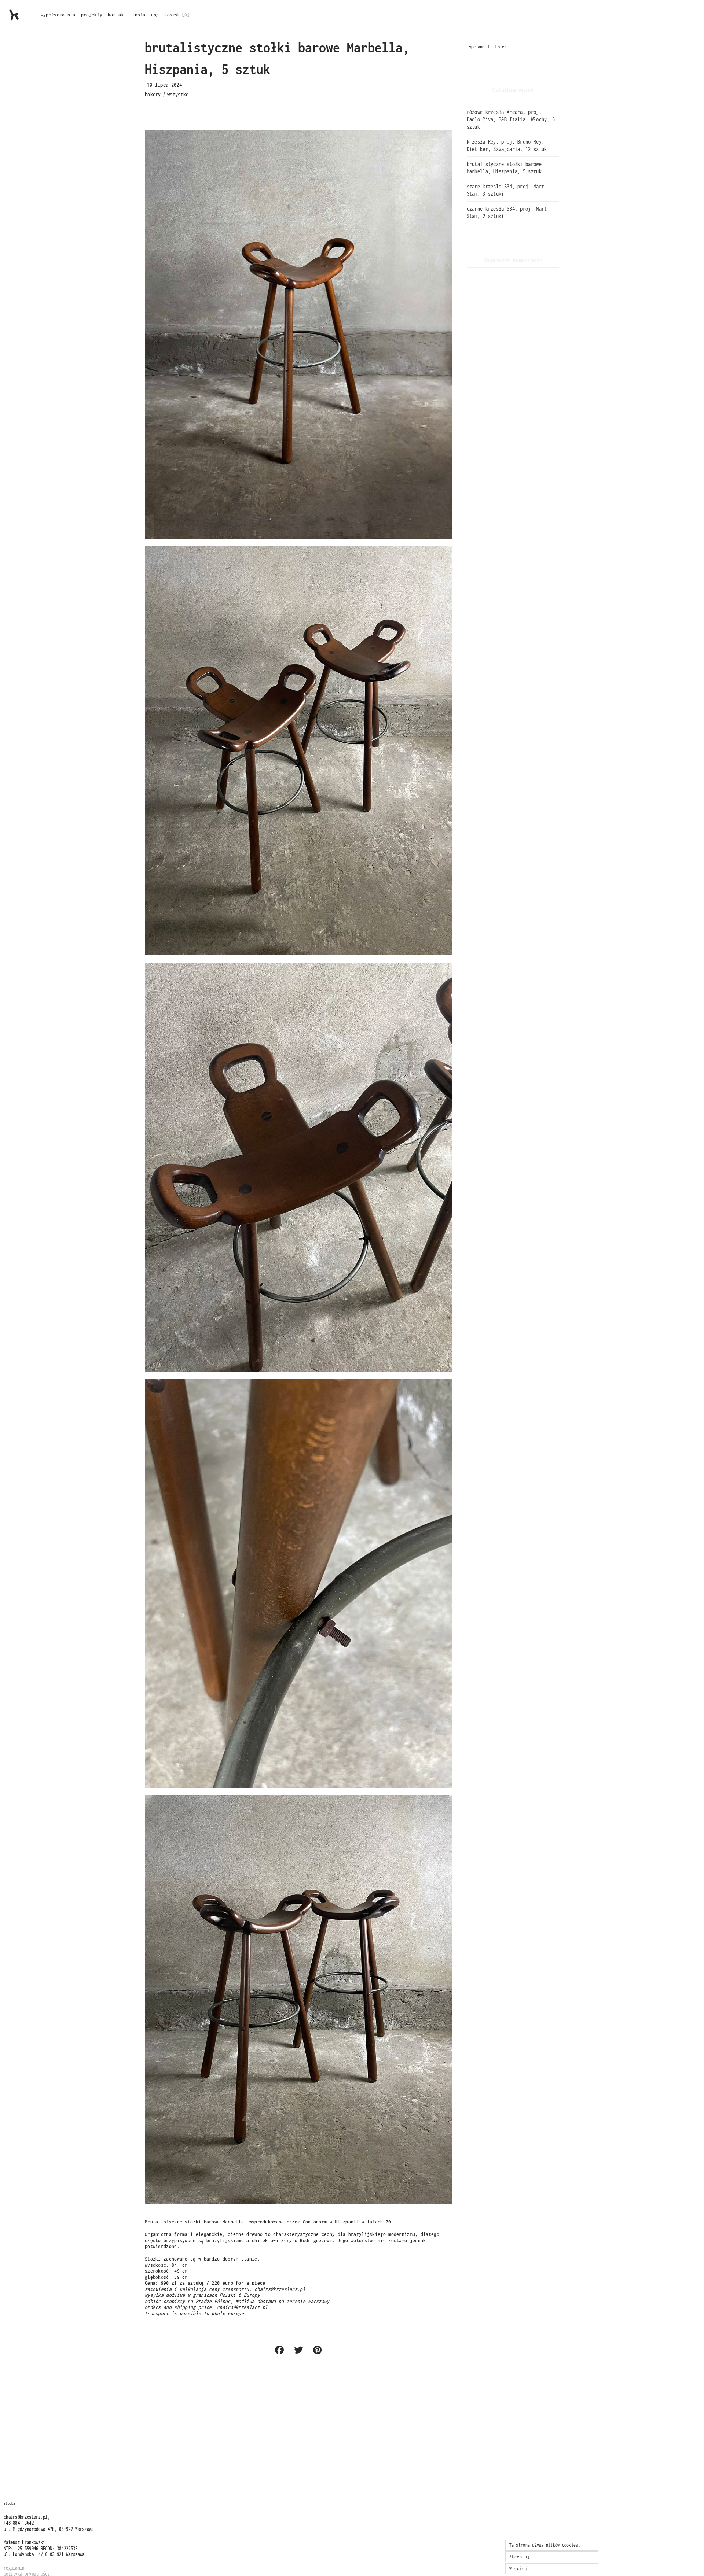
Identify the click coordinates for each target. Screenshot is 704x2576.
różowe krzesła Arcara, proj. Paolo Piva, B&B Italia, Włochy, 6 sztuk (511, 119)
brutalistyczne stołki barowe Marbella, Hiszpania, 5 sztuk (504, 168)
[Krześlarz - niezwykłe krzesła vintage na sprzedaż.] (14, 15)
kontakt (117, 15)
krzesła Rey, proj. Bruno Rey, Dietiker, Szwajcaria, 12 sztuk (507, 145)
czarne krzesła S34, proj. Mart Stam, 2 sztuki (507, 212)
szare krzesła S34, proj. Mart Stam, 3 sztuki (506, 190)
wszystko (178, 94)
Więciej (518, 2568)
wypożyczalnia (58, 15)
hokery (153, 94)
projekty (92, 15)
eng (155, 15)
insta (139, 15)
